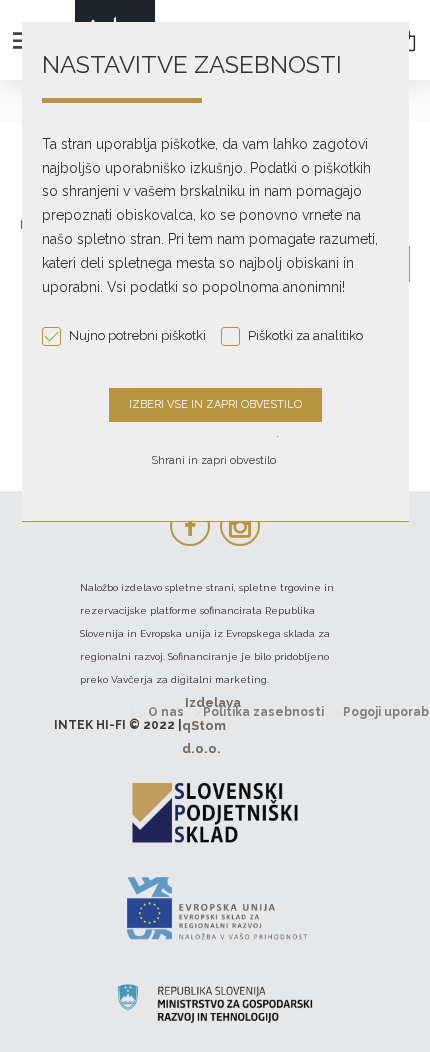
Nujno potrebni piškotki (137, 335)
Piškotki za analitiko (305, 335)
